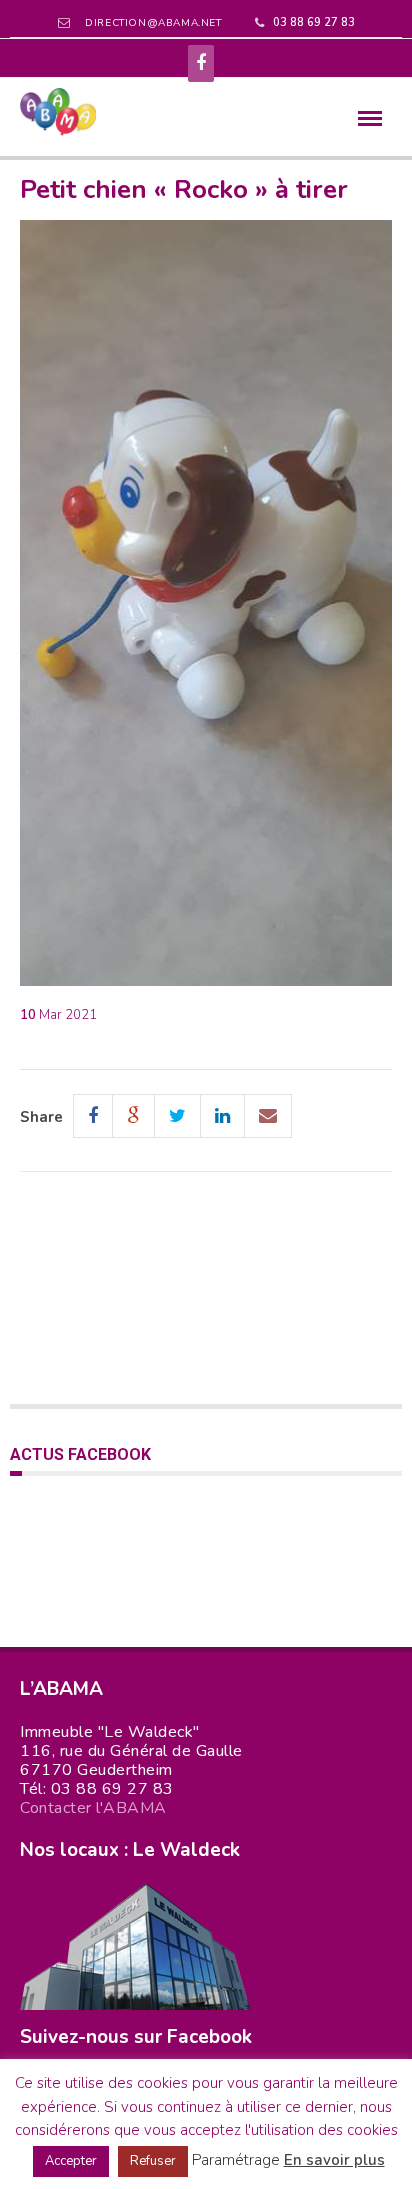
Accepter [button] (71, 2161)
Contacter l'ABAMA (93, 1808)
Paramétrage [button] (236, 2160)
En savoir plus (334, 2160)
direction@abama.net (153, 23)
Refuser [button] (153, 2161)
